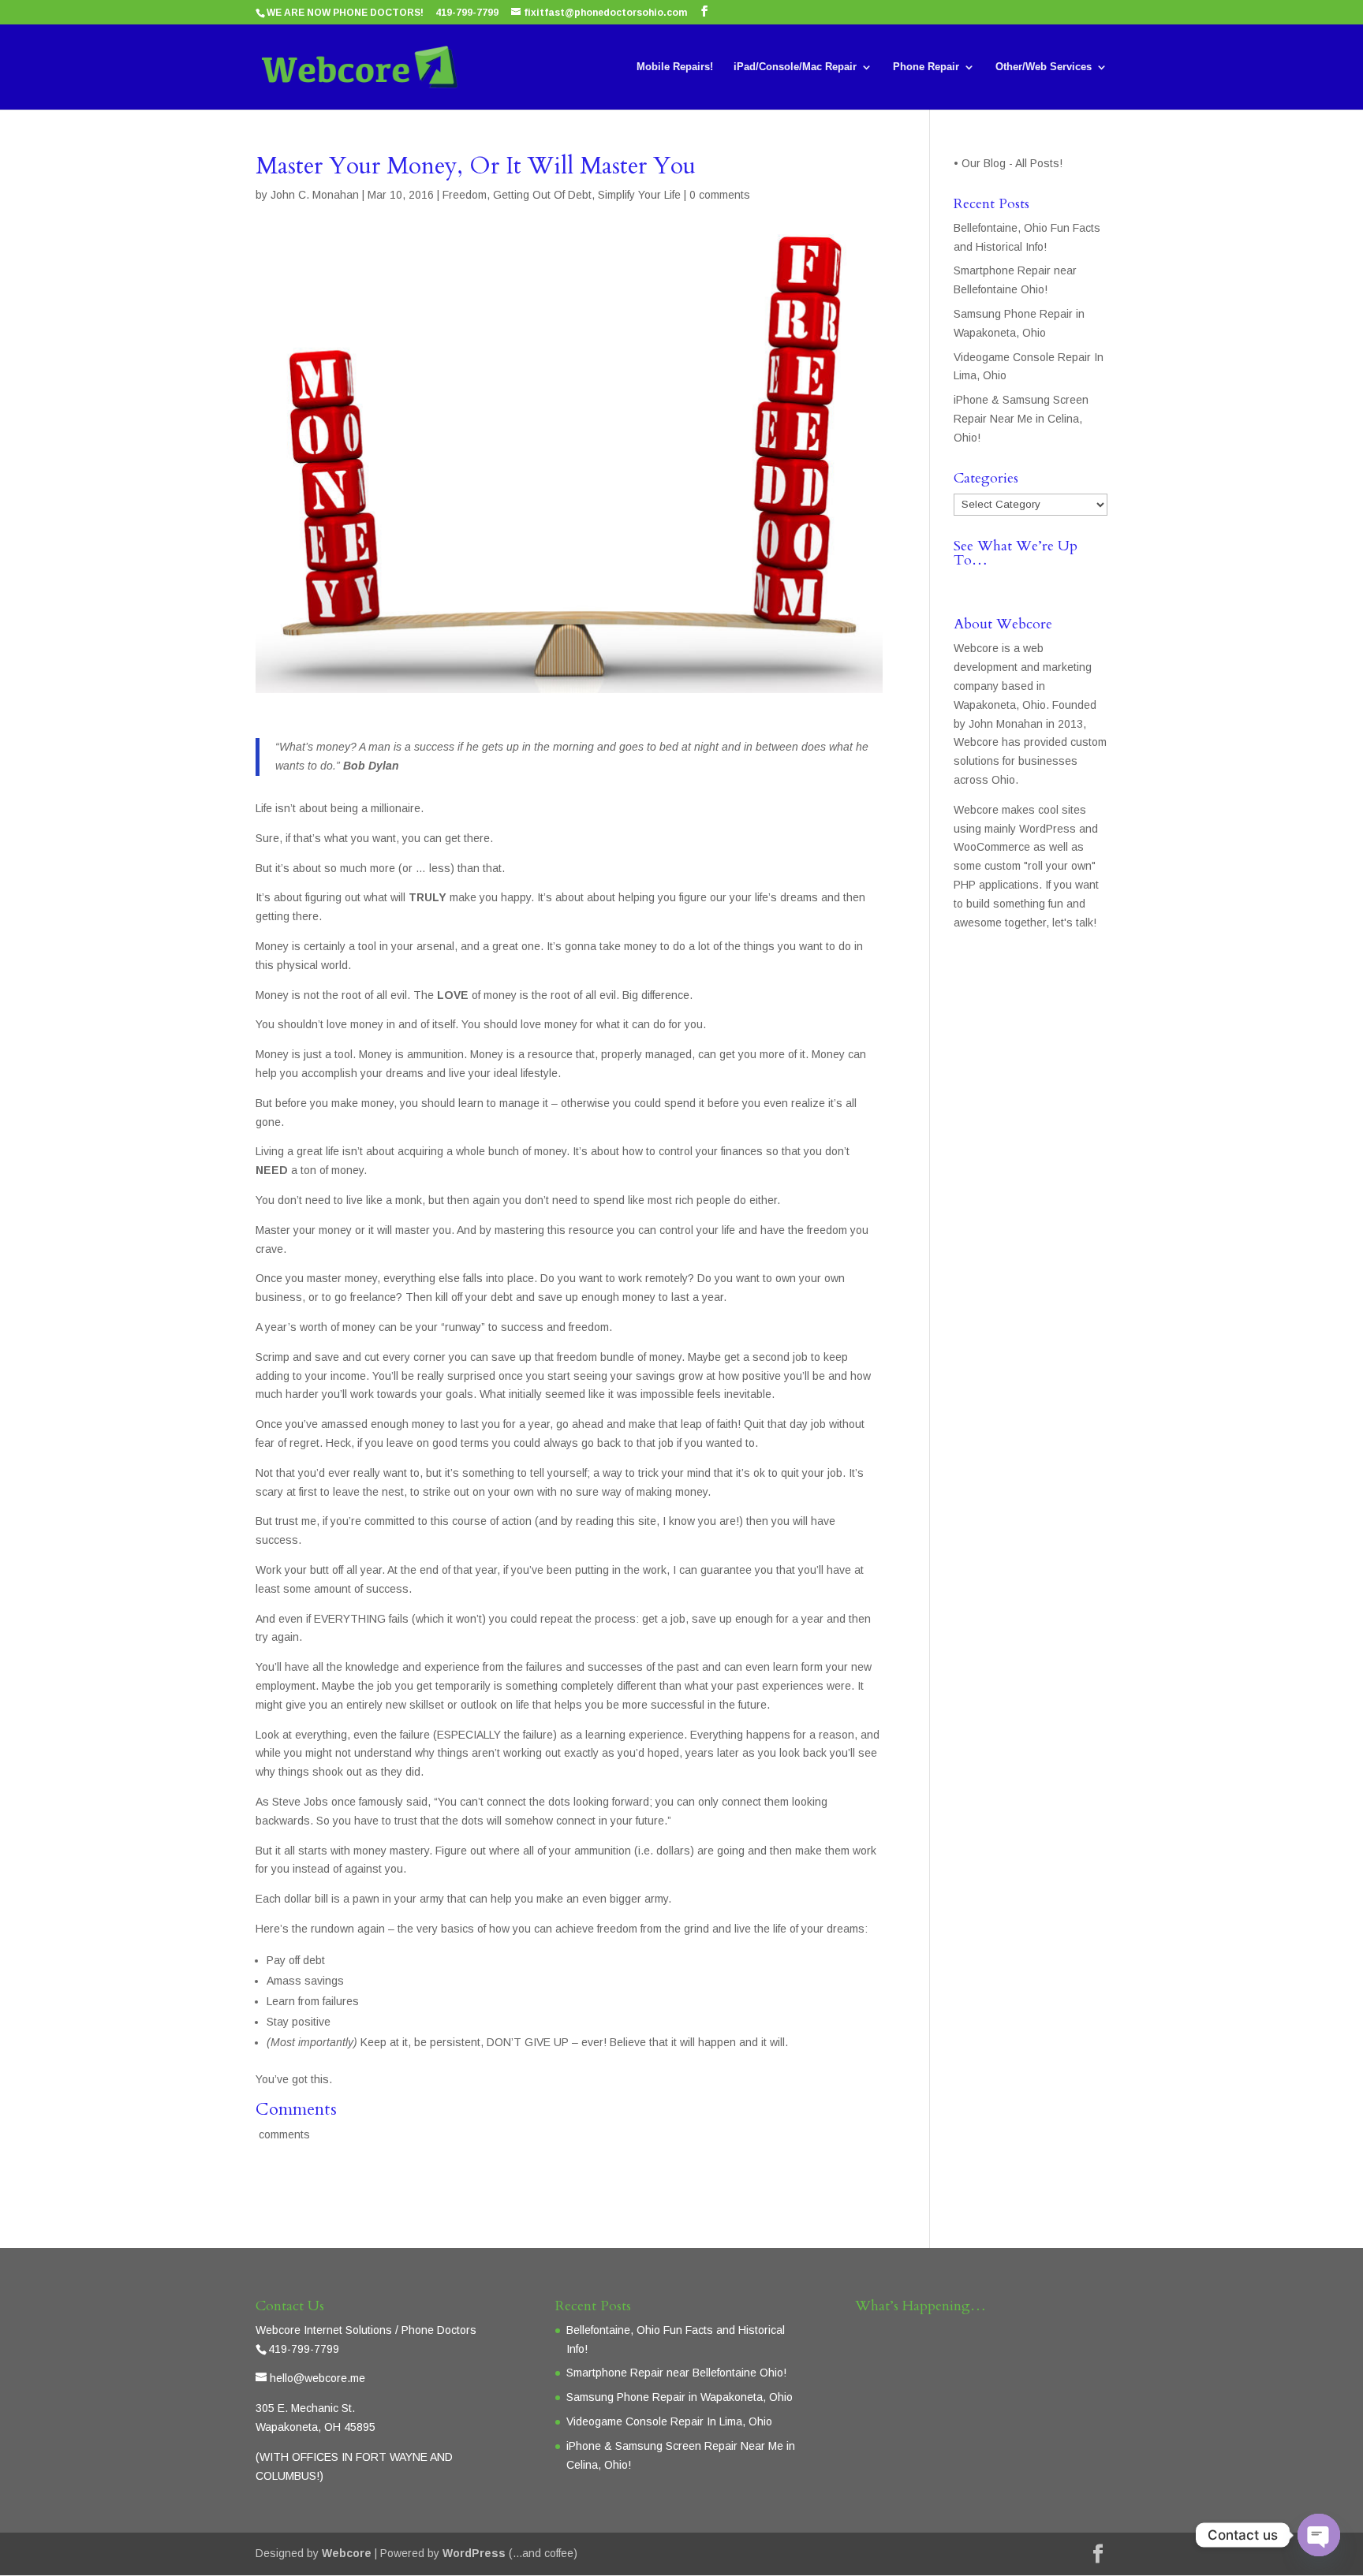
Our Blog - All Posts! (1014, 163)
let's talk (1073, 923)
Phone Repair (926, 67)
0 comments (720, 195)
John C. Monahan (315, 195)
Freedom (465, 195)
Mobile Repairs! (675, 67)
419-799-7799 (467, 13)
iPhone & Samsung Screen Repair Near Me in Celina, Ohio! (1021, 419)
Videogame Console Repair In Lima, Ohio (669, 2421)
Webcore (347, 2553)
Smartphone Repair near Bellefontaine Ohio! (676, 2373)
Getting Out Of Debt (542, 195)
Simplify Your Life (639, 195)
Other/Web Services (1044, 67)
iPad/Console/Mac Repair (795, 67)
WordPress (474, 2553)
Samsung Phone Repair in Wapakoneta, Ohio (680, 2397)
